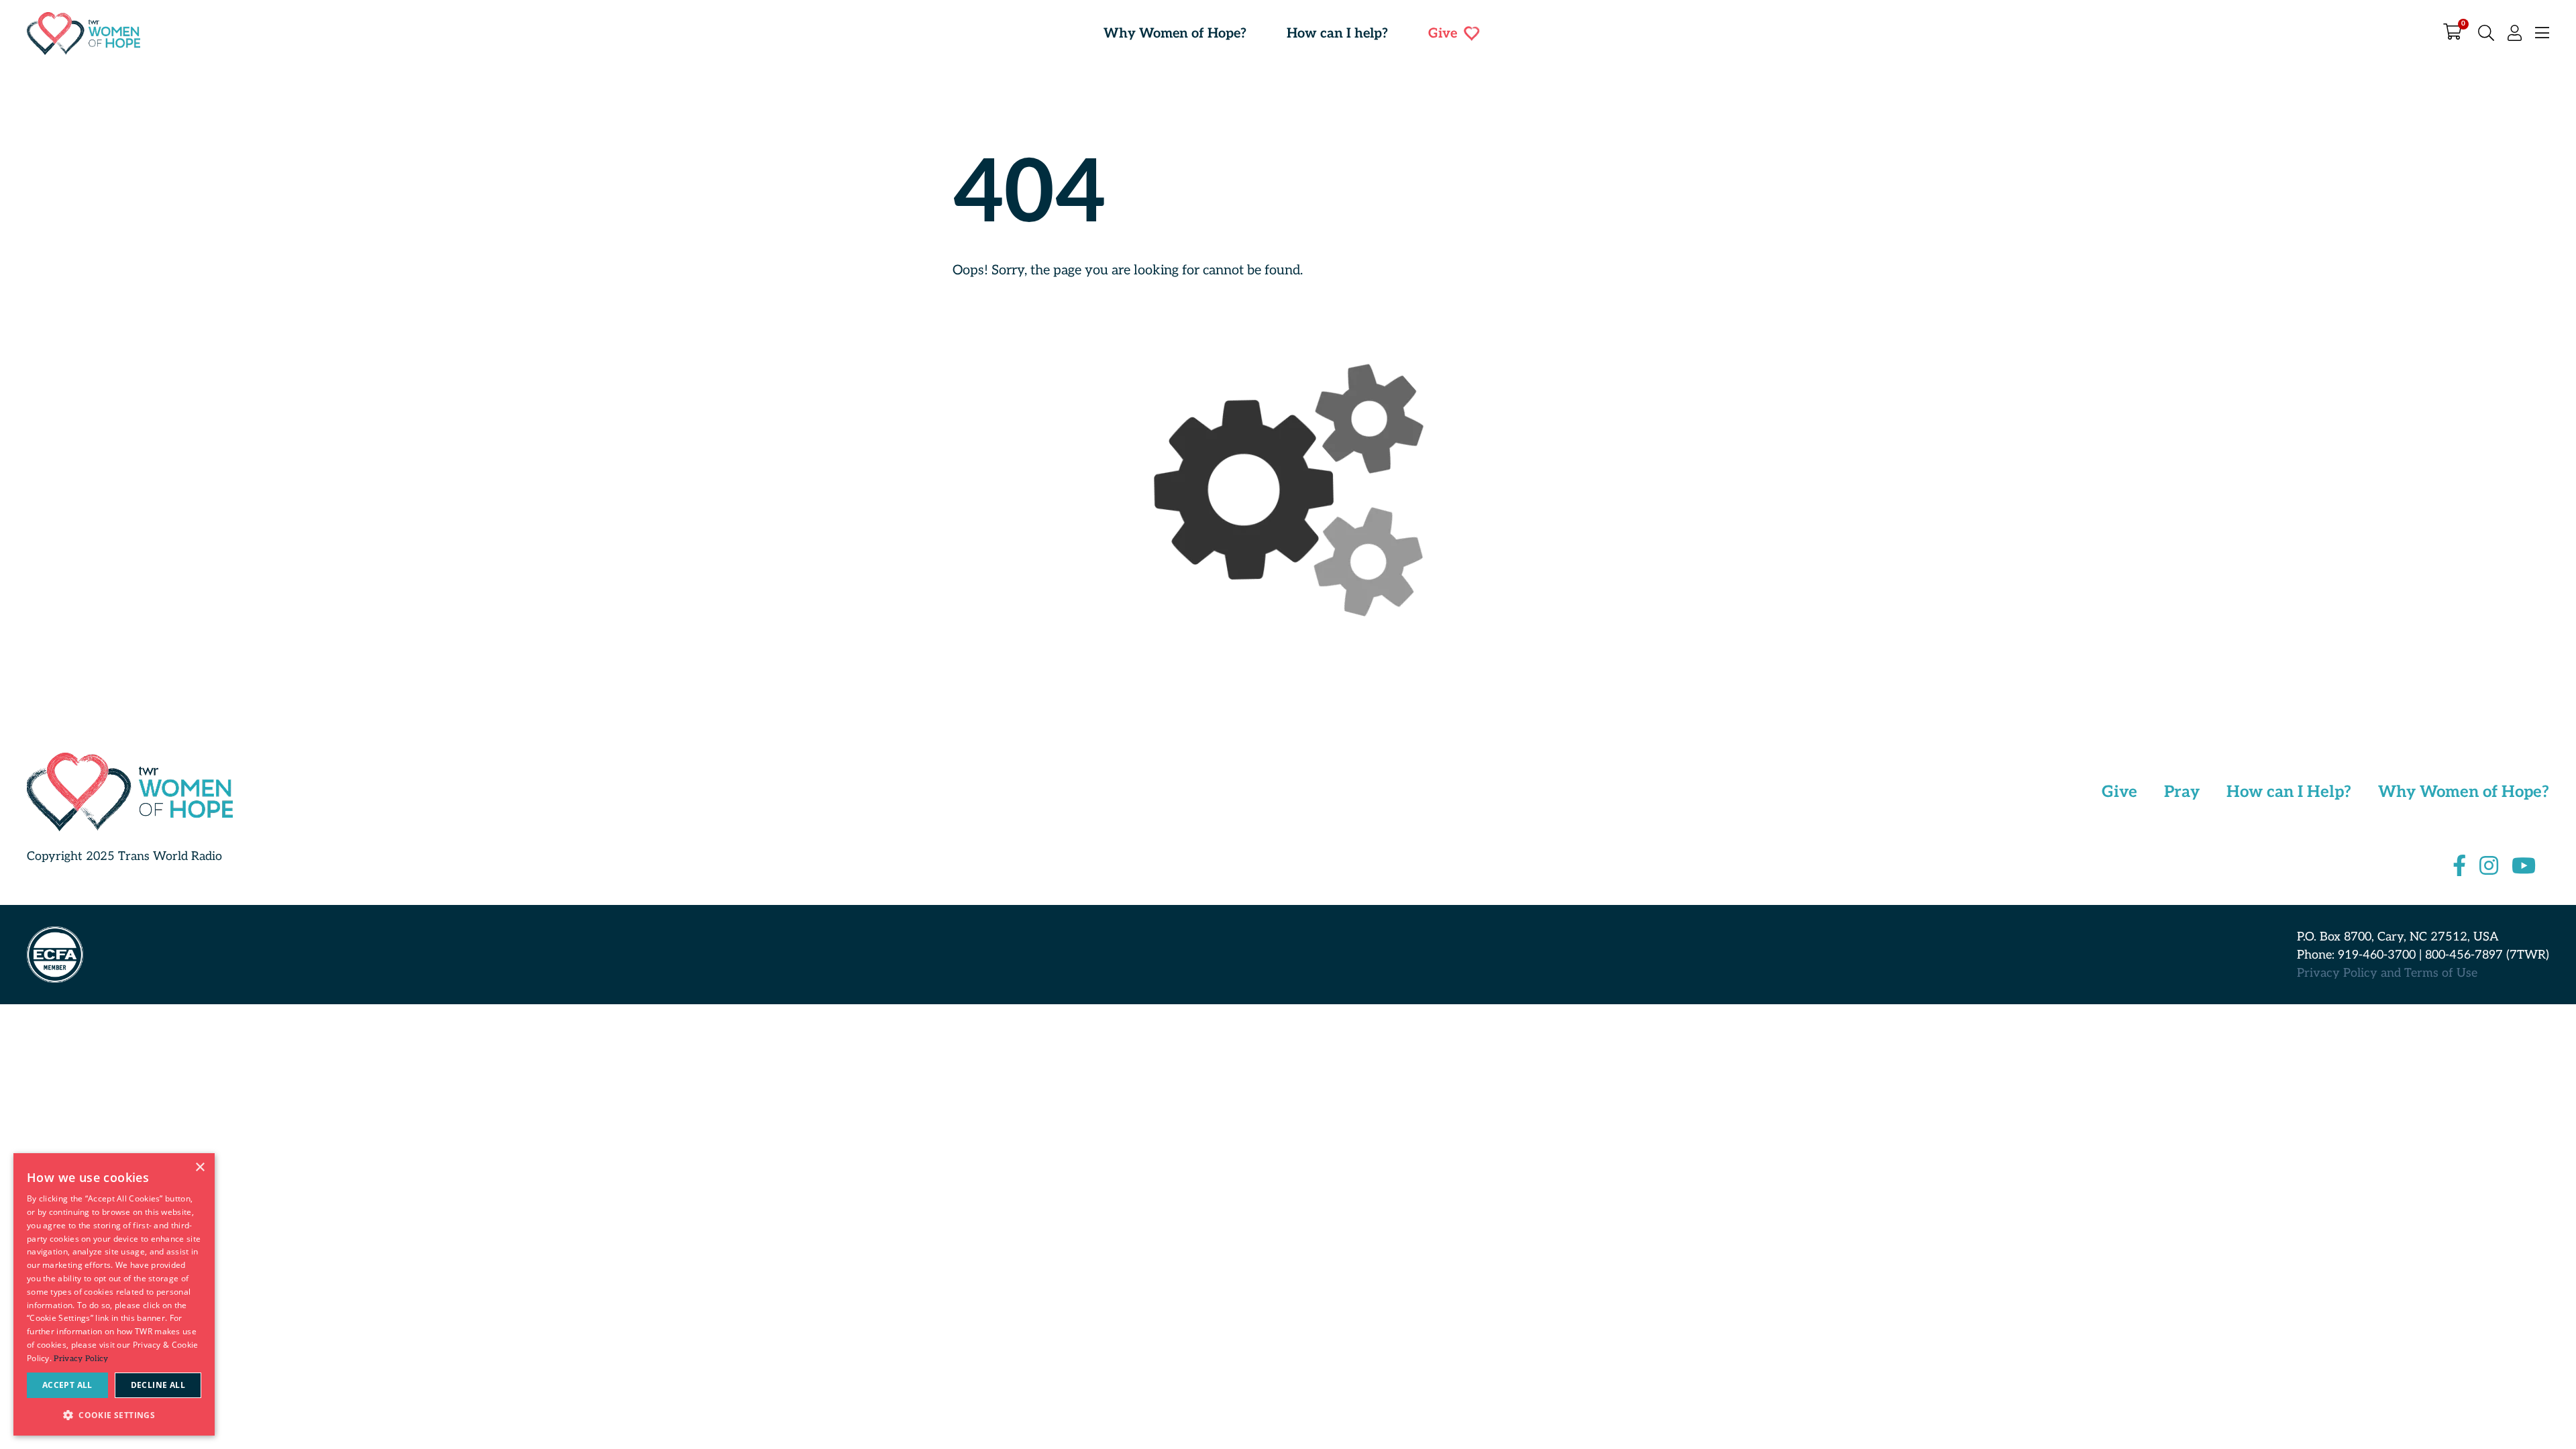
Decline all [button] (158, 1385)
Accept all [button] (67, 1385)
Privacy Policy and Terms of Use (2387, 973)
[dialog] (114, 1294)
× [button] (200, 1168)
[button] (114, 1414)
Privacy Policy (81, 1359)
